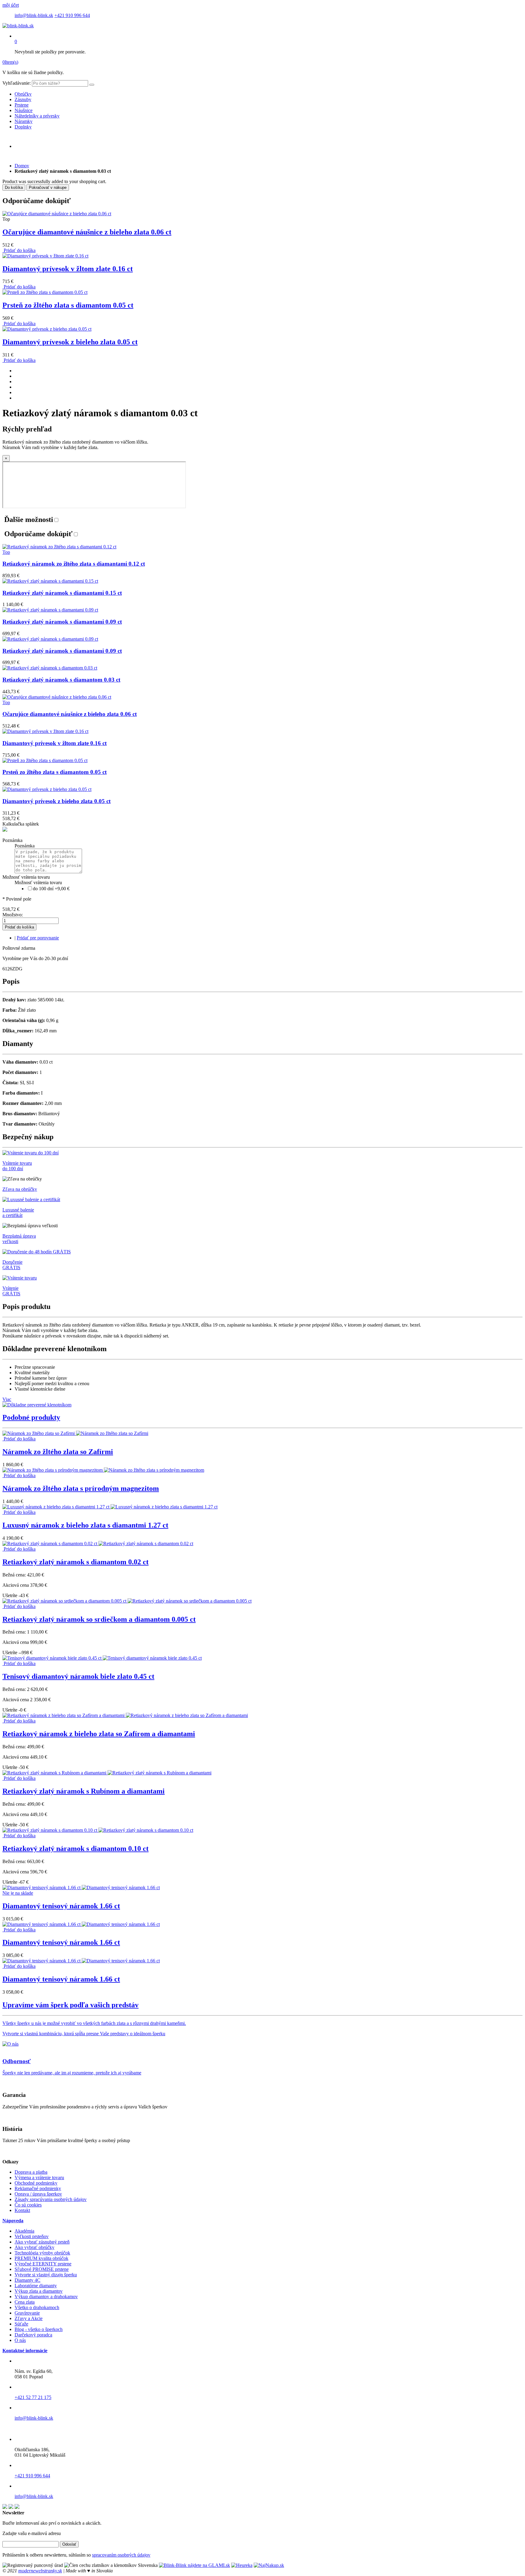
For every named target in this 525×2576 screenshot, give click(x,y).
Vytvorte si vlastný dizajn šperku (46, 2275)
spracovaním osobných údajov (121, 2555)
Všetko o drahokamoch (37, 2307)
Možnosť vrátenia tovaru (26, 877)
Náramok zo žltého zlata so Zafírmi (58, 1452)
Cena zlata (25, 2302)
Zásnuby (23, 99)
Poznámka (12, 840)
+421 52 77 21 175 (33, 2397)
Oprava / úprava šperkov (38, 2194)
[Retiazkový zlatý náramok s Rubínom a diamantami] (107, 1773)
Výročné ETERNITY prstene (43, 2264)
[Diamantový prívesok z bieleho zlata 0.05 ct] (47, 329)
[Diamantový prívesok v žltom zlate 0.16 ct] (45, 256)
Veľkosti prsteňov (32, 2236)
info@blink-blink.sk (34, 15)
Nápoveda (13, 2221)
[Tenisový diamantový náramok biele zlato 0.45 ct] (102, 1658)
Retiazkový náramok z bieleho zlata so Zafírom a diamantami (99, 1734)
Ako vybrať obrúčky (34, 2247)
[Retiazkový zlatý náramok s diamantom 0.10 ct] (98, 1830)
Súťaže (21, 2324)
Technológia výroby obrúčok (42, 2253)
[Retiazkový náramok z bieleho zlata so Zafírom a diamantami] (125, 1715)
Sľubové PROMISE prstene (42, 2269)
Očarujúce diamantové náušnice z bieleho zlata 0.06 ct (87, 232)
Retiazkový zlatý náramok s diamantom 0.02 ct (75, 1562)
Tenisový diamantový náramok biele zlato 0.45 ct (78, 1676)
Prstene (22, 105)
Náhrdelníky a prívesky (37, 116)
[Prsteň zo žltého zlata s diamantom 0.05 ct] (45, 292)
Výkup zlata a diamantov (39, 2291)
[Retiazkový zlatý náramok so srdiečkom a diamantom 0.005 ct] (127, 1601)
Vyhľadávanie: (17, 83)
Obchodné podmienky (36, 2183)
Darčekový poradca (33, 2335)
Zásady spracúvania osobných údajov (51, 2199)
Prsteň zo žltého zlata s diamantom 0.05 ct (68, 305)
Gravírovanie (27, 2313)
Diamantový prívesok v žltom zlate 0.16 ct (68, 269)
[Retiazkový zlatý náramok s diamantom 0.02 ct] (98, 1544)
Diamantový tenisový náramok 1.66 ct (61, 1906)
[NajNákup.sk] (269, 2565)
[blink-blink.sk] (18, 26)
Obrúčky (23, 94)
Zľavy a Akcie (29, 2318)
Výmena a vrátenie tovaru (39, 2177)
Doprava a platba (31, 2172)
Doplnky (23, 127)
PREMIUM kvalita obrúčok (41, 2258)
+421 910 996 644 (72, 15)
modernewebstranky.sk (40, 2571)
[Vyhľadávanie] (92, 85)
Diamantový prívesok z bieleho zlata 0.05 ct (70, 342)
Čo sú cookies (28, 2205)
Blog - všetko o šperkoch (39, 2329)
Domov (22, 166)
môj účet (11, 5)
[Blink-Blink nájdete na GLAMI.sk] (194, 2565)
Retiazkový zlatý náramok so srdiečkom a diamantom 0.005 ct (99, 1619)
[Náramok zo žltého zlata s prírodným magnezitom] (103, 1470)
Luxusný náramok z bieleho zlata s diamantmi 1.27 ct (85, 1525)
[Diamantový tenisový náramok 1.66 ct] (81, 1888)
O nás (20, 2340)
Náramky (24, 121)
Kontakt (22, 2210)
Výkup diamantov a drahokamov (46, 2297)
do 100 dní (51, 889)
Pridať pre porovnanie (38, 938)
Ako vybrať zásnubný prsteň (42, 2242)
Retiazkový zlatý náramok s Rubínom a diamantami (84, 1791)
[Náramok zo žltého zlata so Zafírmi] (75, 1433)
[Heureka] (242, 2565)
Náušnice (24, 110)
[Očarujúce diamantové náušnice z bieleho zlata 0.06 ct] (57, 214)
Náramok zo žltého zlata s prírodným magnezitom (81, 1488)
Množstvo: (13, 915)
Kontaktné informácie (25, 2351)
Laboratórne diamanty (36, 2286)
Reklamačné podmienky (38, 2188)
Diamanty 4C (27, 2280)
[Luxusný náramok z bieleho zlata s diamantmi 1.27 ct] (110, 1507)
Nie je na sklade (18, 1893)
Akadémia (24, 2231)
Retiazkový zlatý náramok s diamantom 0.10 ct (75, 1849)
